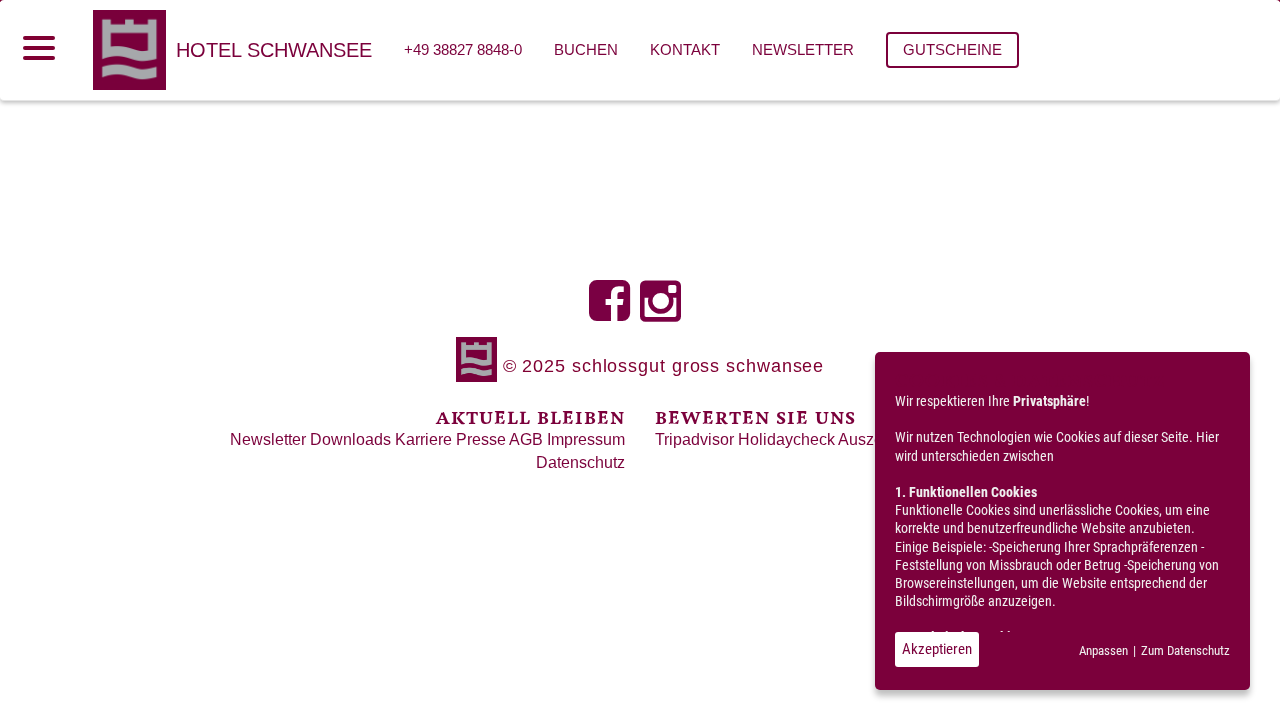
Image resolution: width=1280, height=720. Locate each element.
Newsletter (268, 439)
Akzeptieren (937, 649)
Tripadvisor (694, 439)
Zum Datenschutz (1185, 650)
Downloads (350, 439)
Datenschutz (580, 462)
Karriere (423, 439)
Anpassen (1103, 650)
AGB (526, 439)
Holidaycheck (786, 439)
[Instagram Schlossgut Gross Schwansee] (665, 312)
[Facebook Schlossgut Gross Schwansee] (614, 312)
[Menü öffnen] (39, 48)
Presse (481, 439)
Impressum (586, 439)
